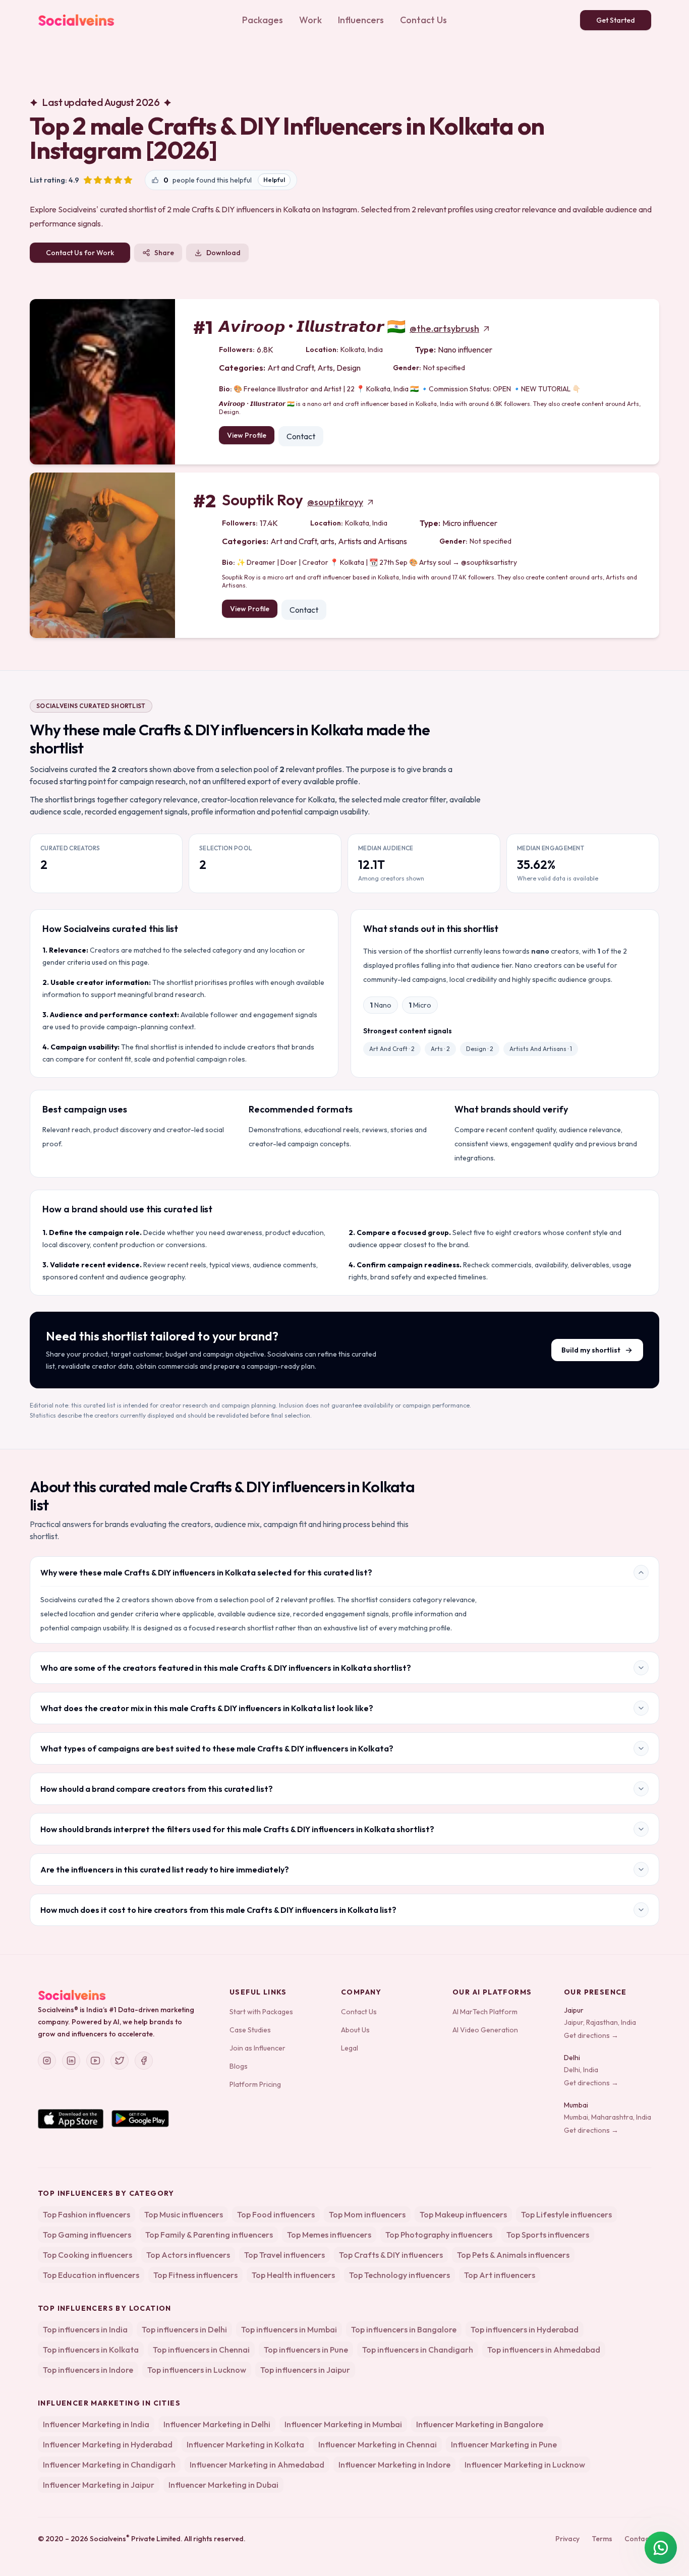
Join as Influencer (257, 2048)
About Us (355, 2030)
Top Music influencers (184, 2214)
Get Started (616, 20)
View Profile (247, 435)
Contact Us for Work (80, 253)
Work (310, 20)
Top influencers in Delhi (184, 2329)
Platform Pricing (255, 2084)
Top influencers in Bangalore (404, 2329)
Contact (301, 436)
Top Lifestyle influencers (566, 2214)
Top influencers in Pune (306, 2350)
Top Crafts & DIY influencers (391, 2255)
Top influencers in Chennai (201, 2350)
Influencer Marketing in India (96, 2424)
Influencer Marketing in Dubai (223, 2485)
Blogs (239, 2066)
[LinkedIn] (71, 2061)
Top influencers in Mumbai (289, 2329)
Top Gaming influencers (87, 2235)
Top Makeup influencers (463, 2214)
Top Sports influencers (548, 2235)
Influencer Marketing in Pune (504, 2444)
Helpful (274, 180)
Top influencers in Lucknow (197, 2370)
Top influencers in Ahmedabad (544, 2350)
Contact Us (423, 20)
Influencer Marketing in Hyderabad (108, 2444)
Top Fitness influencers (195, 2275)
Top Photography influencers (439, 2235)
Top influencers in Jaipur (305, 2370)
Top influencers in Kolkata (91, 2350)
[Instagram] (47, 2061)
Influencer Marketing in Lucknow (525, 2465)
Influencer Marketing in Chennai (378, 2444)
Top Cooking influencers (88, 2255)
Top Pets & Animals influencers (513, 2255)
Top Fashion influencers (87, 2214)
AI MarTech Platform (485, 2012)
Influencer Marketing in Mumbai (343, 2424)
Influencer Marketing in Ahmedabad (257, 2465)
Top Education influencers (91, 2275)
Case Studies (250, 2030)
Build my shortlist (591, 1350)
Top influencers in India (85, 2329)
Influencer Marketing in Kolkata (245, 2444)
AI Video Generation (485, 2030)
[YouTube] (95, 2061)
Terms (602, 2539)
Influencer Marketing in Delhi (217, 2424)
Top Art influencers (500, 2275)
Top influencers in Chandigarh (418, 2350)
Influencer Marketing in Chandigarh (109, 2465)
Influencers (361, 20)
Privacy (567, 2539)
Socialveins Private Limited (135, 2539)
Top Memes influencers (329, 2235)
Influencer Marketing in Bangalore (480, 2424)
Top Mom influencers (367, 2214)
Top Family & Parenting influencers (209, 2235)
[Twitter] (120, 2061)
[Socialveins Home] (76, 20)
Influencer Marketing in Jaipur (99, 2485)
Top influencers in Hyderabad (525, 2329)
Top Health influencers (293, 2275)
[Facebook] (144, 2061)
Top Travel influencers (284, 2255)
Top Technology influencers (399, 2275)
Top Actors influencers (188, 2255)
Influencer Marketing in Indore (394, 2465)
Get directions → (591, 2035)
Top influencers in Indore (88, 2370)
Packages (263, 20)
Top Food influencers (276, 2214)
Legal (350, 2048)
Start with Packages (261, 2012)
